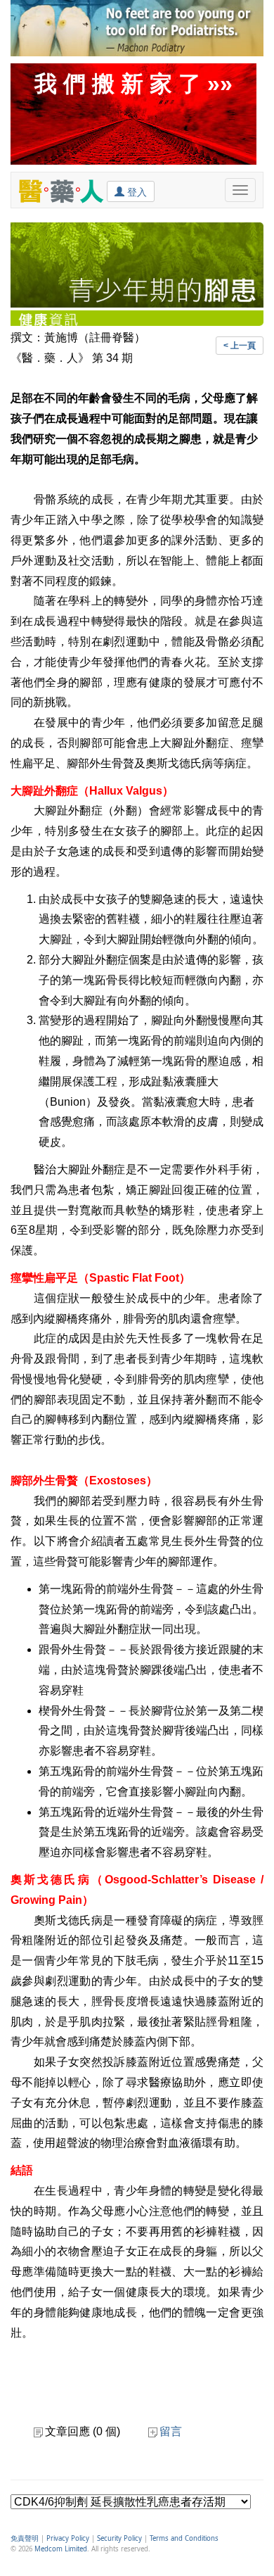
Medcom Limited (61, 2549)
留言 (171, 2431)
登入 (136, 192)
